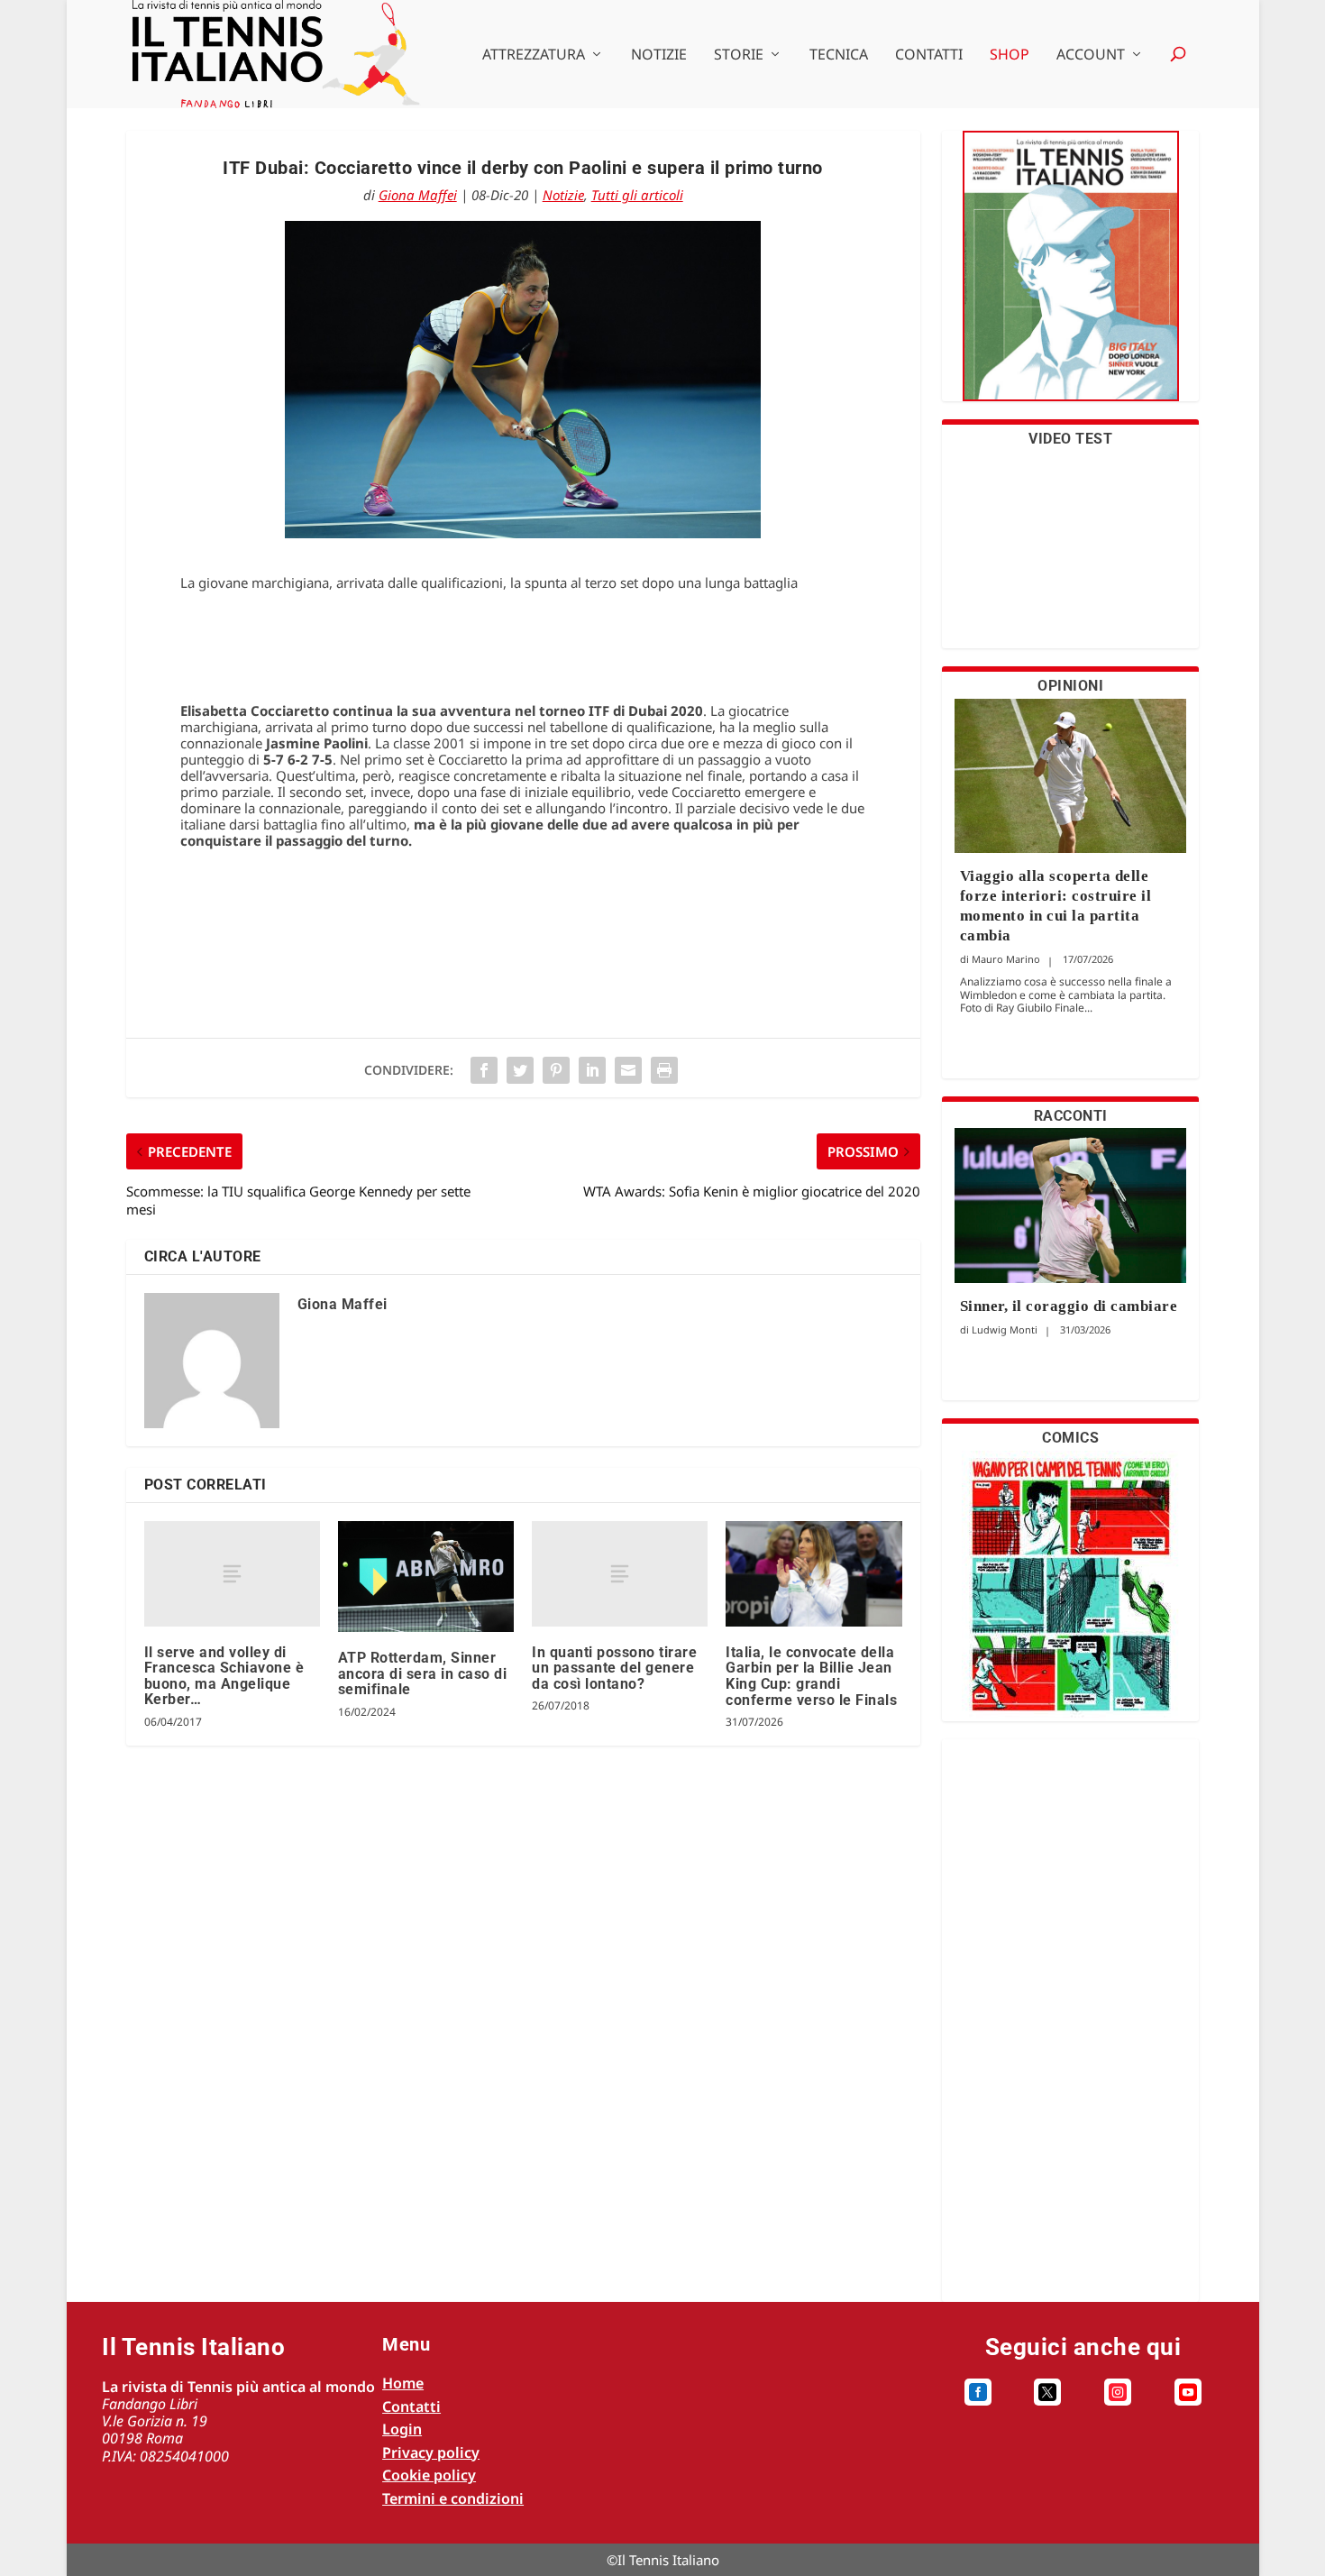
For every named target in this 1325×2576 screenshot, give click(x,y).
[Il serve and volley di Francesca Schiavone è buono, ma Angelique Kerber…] (232, 1574)
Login (402, 2429)
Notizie (659, 55)
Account (1091, 55)
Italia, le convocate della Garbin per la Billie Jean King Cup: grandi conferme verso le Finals (811, 1676)
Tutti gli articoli (637, 195)
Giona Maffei (418, 195)
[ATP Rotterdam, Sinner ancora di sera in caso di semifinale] (426, 1577)
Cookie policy (429, 2475)
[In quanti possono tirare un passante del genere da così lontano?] (620, 1574)
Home (403, 2383)
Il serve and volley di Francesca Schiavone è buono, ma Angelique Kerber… (224, 1676)
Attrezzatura (534, 55)
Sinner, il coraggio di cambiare (1069, 1306)
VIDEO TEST (1070, 439)
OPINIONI (1070, 686)
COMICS (1070, 1438)
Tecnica (839, 55)
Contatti (929, 55)
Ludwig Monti (1005, 1329)
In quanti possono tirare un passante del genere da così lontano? (614, 1668)
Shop (1010, 55)
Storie (739, 55)
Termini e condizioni (453, 2498)
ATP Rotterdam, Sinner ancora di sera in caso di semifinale (423, 1673)
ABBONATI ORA (1070, 277)
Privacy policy (431, 2452)
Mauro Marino (1006, 959)
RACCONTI (1071, 1116)
